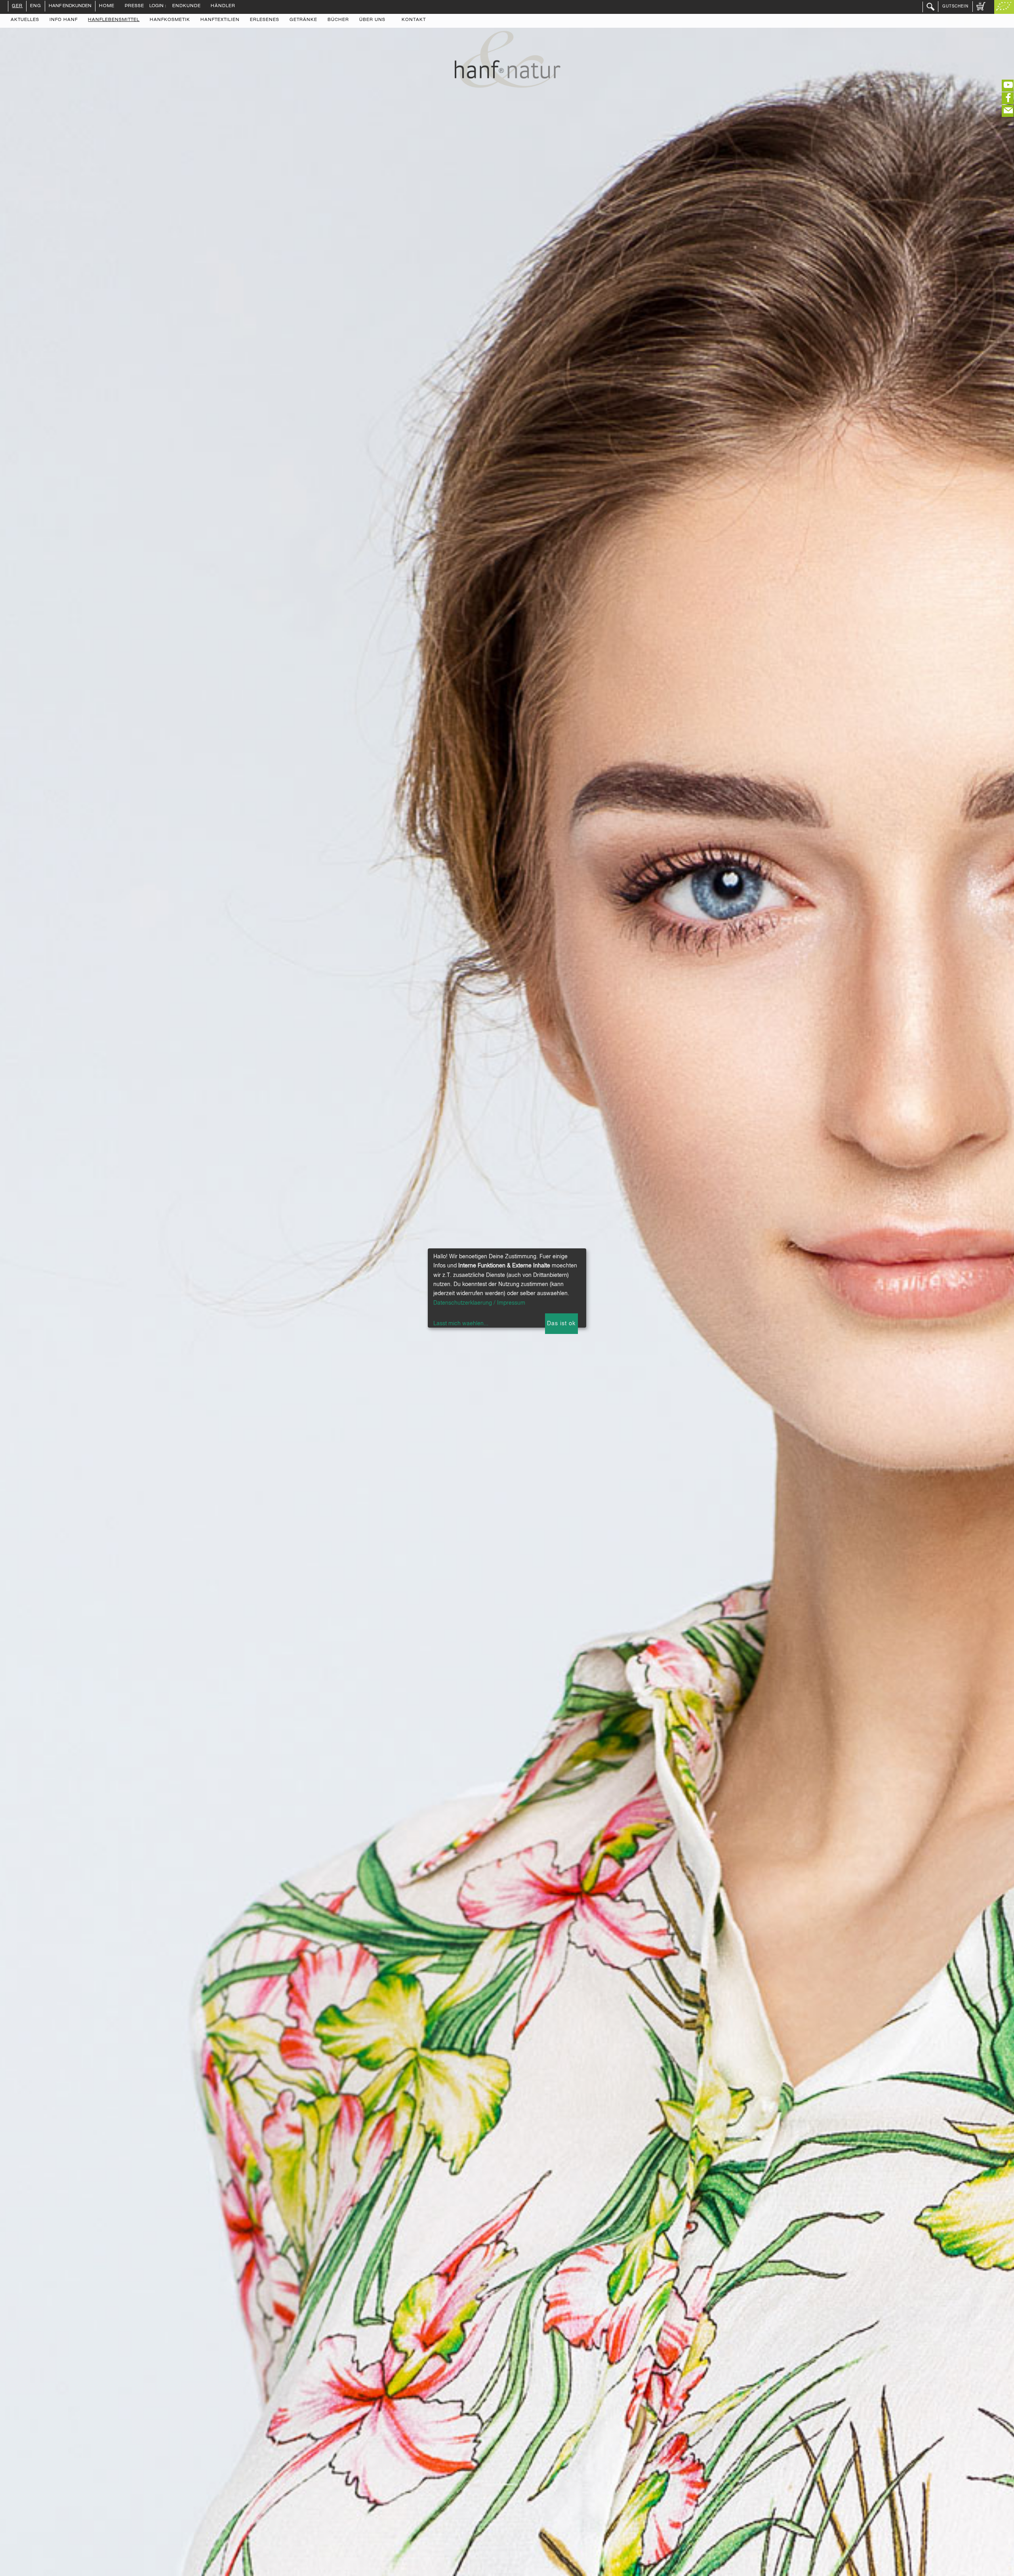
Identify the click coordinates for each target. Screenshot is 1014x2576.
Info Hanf (64, 20)
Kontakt (414, 20)
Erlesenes (265, 20)
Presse (134, 6)
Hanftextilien (220, 20)
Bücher (338, 20)
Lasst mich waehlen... (461, 1324)
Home (107, 6)
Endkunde (187, 6)
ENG (36, 6)
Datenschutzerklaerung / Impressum (479, 1303)
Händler (223, 6)
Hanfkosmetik (170, 20)
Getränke (303, 20)
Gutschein (955, 6)
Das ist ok (561, 1324)
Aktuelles (25, 20)
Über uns (372, 20)
